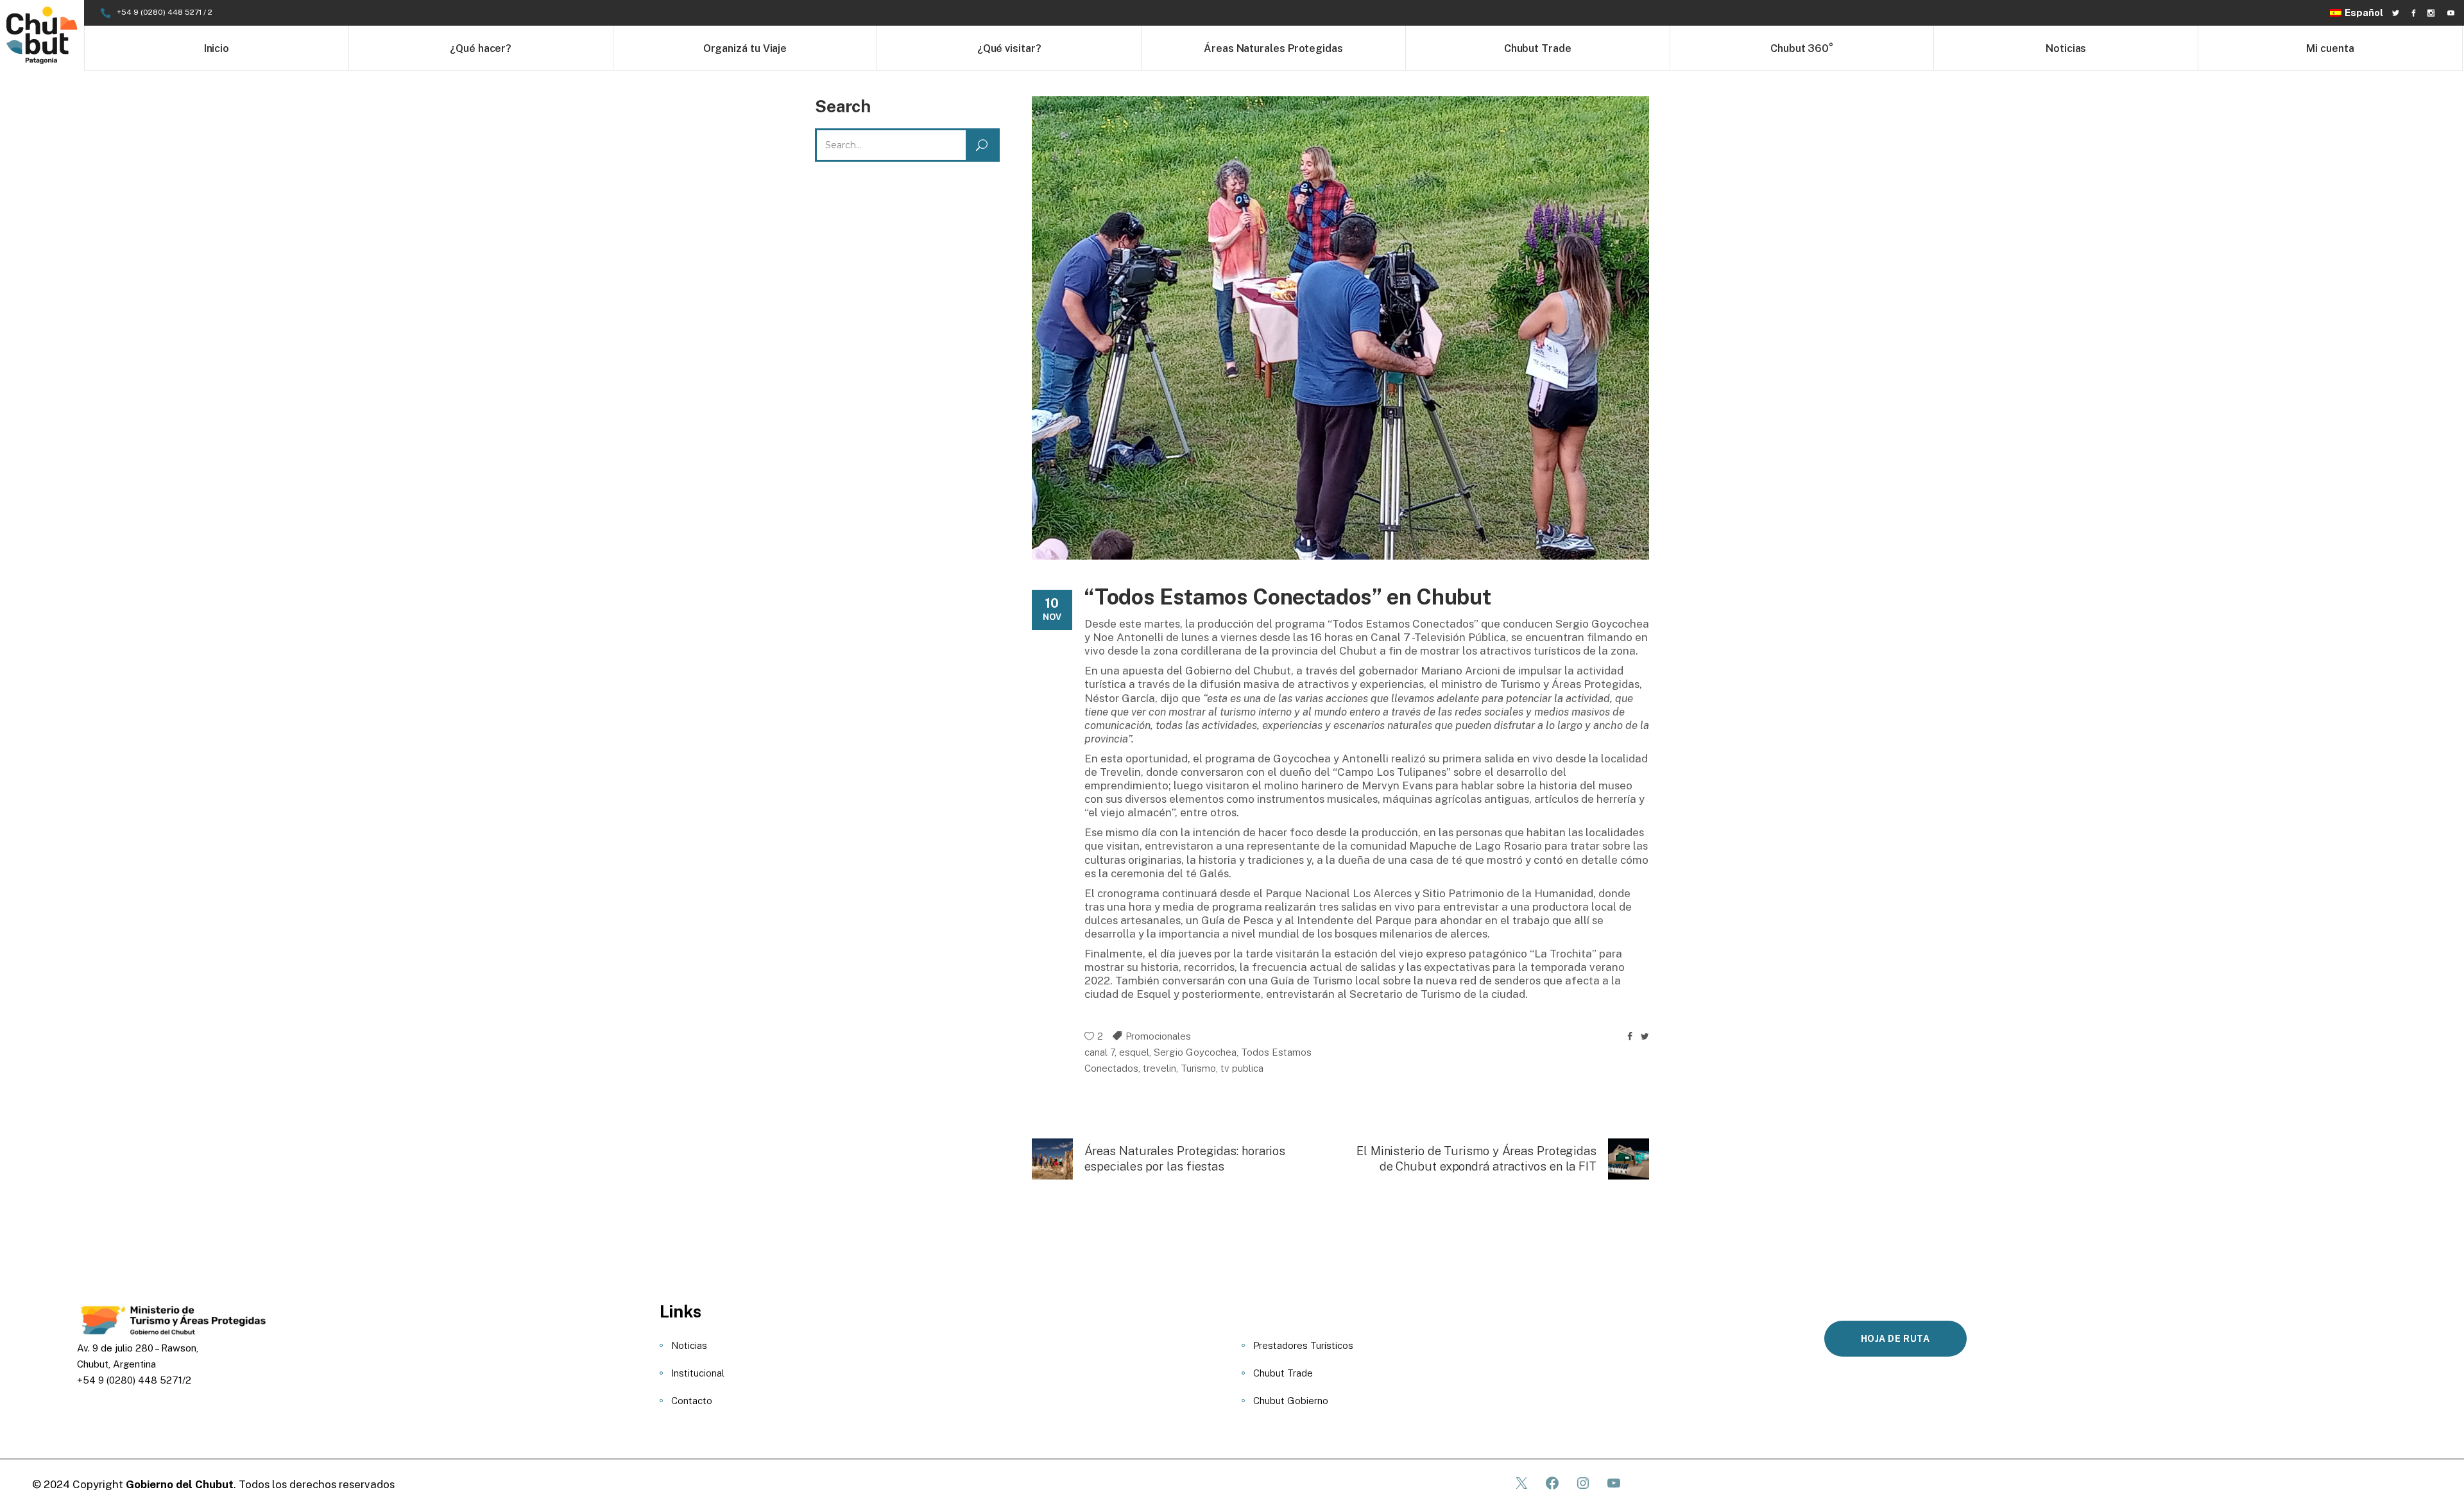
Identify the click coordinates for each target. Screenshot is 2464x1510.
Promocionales (1158, 1036)
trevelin (1159, 1068)
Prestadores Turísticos (1303, 1345)
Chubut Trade (1283, 1373)
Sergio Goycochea (1195, 1052)
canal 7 (1099, 1052)
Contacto (692, 1401)
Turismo (1198, 1068)
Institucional (698, 1373)
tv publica (1242, 1068)
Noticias (689, 1345)
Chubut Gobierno (1291, 1401)
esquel (1134, 1052)
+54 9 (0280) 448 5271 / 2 (165, 12)
